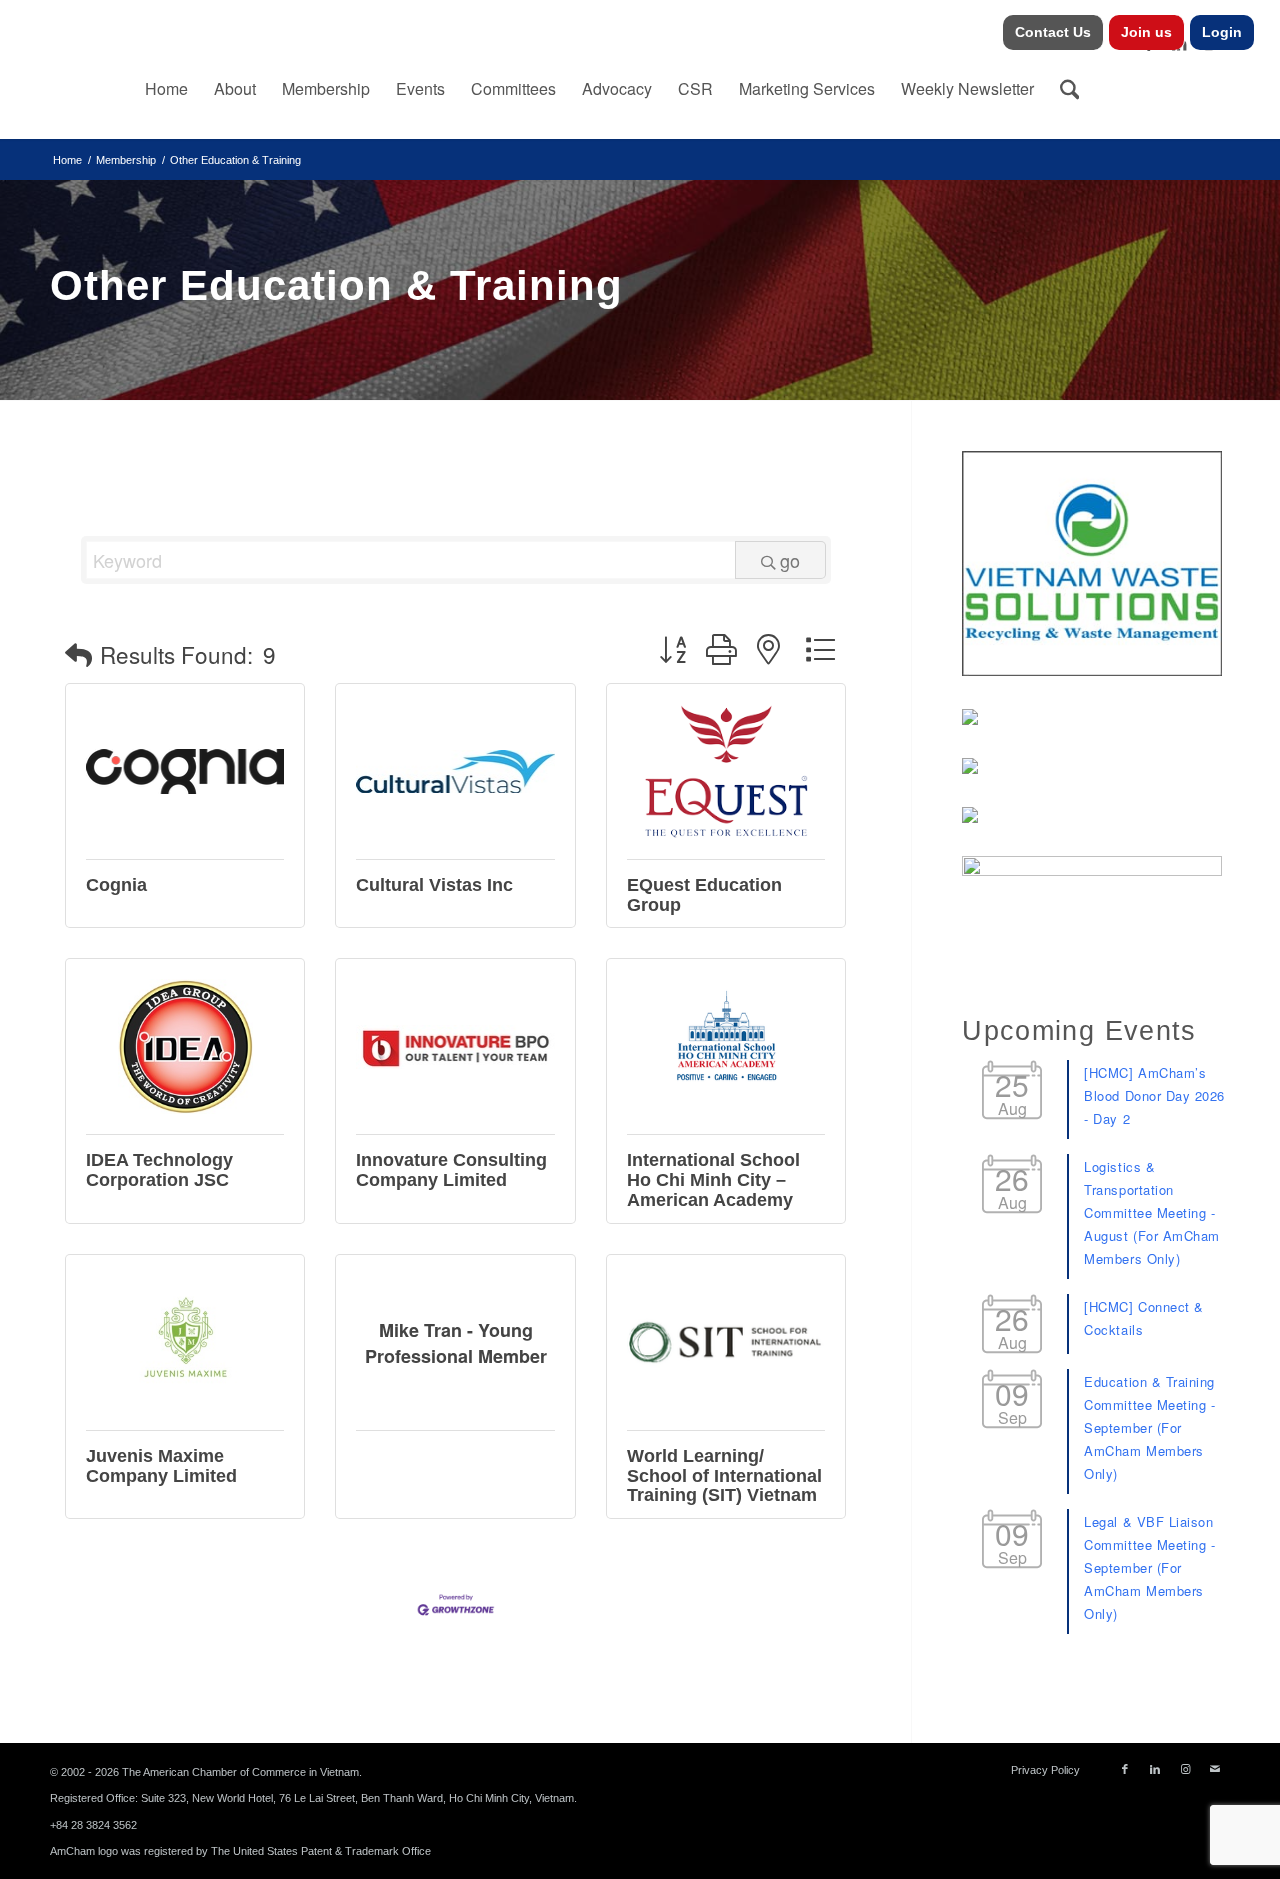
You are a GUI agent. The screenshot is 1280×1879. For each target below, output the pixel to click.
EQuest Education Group (704, 895)
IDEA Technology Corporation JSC (159, 1170)
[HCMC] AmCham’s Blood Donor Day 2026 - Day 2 (1154, 1095)
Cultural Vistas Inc (434, 885)
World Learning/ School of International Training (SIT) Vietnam (724, 1476)
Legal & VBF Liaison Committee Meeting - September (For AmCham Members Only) (1149, 1567)
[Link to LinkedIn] (1155, 1769)
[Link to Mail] (1215, 1769)
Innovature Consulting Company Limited (451, 1170)
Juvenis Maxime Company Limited (161, 1466)
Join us (1146, 32)
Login (1222, 32)
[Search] (1070, 89)
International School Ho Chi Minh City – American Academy (713, 1180)
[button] (78, 654)
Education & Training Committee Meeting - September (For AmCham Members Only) (1149, 1427)
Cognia (116, 885)
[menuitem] (1053, 32)
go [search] (790, 560)
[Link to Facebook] (1125, 1769)
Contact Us (1053, 32)
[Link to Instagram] (1185, 1769)
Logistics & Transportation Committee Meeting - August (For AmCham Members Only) (1151, 1212)
